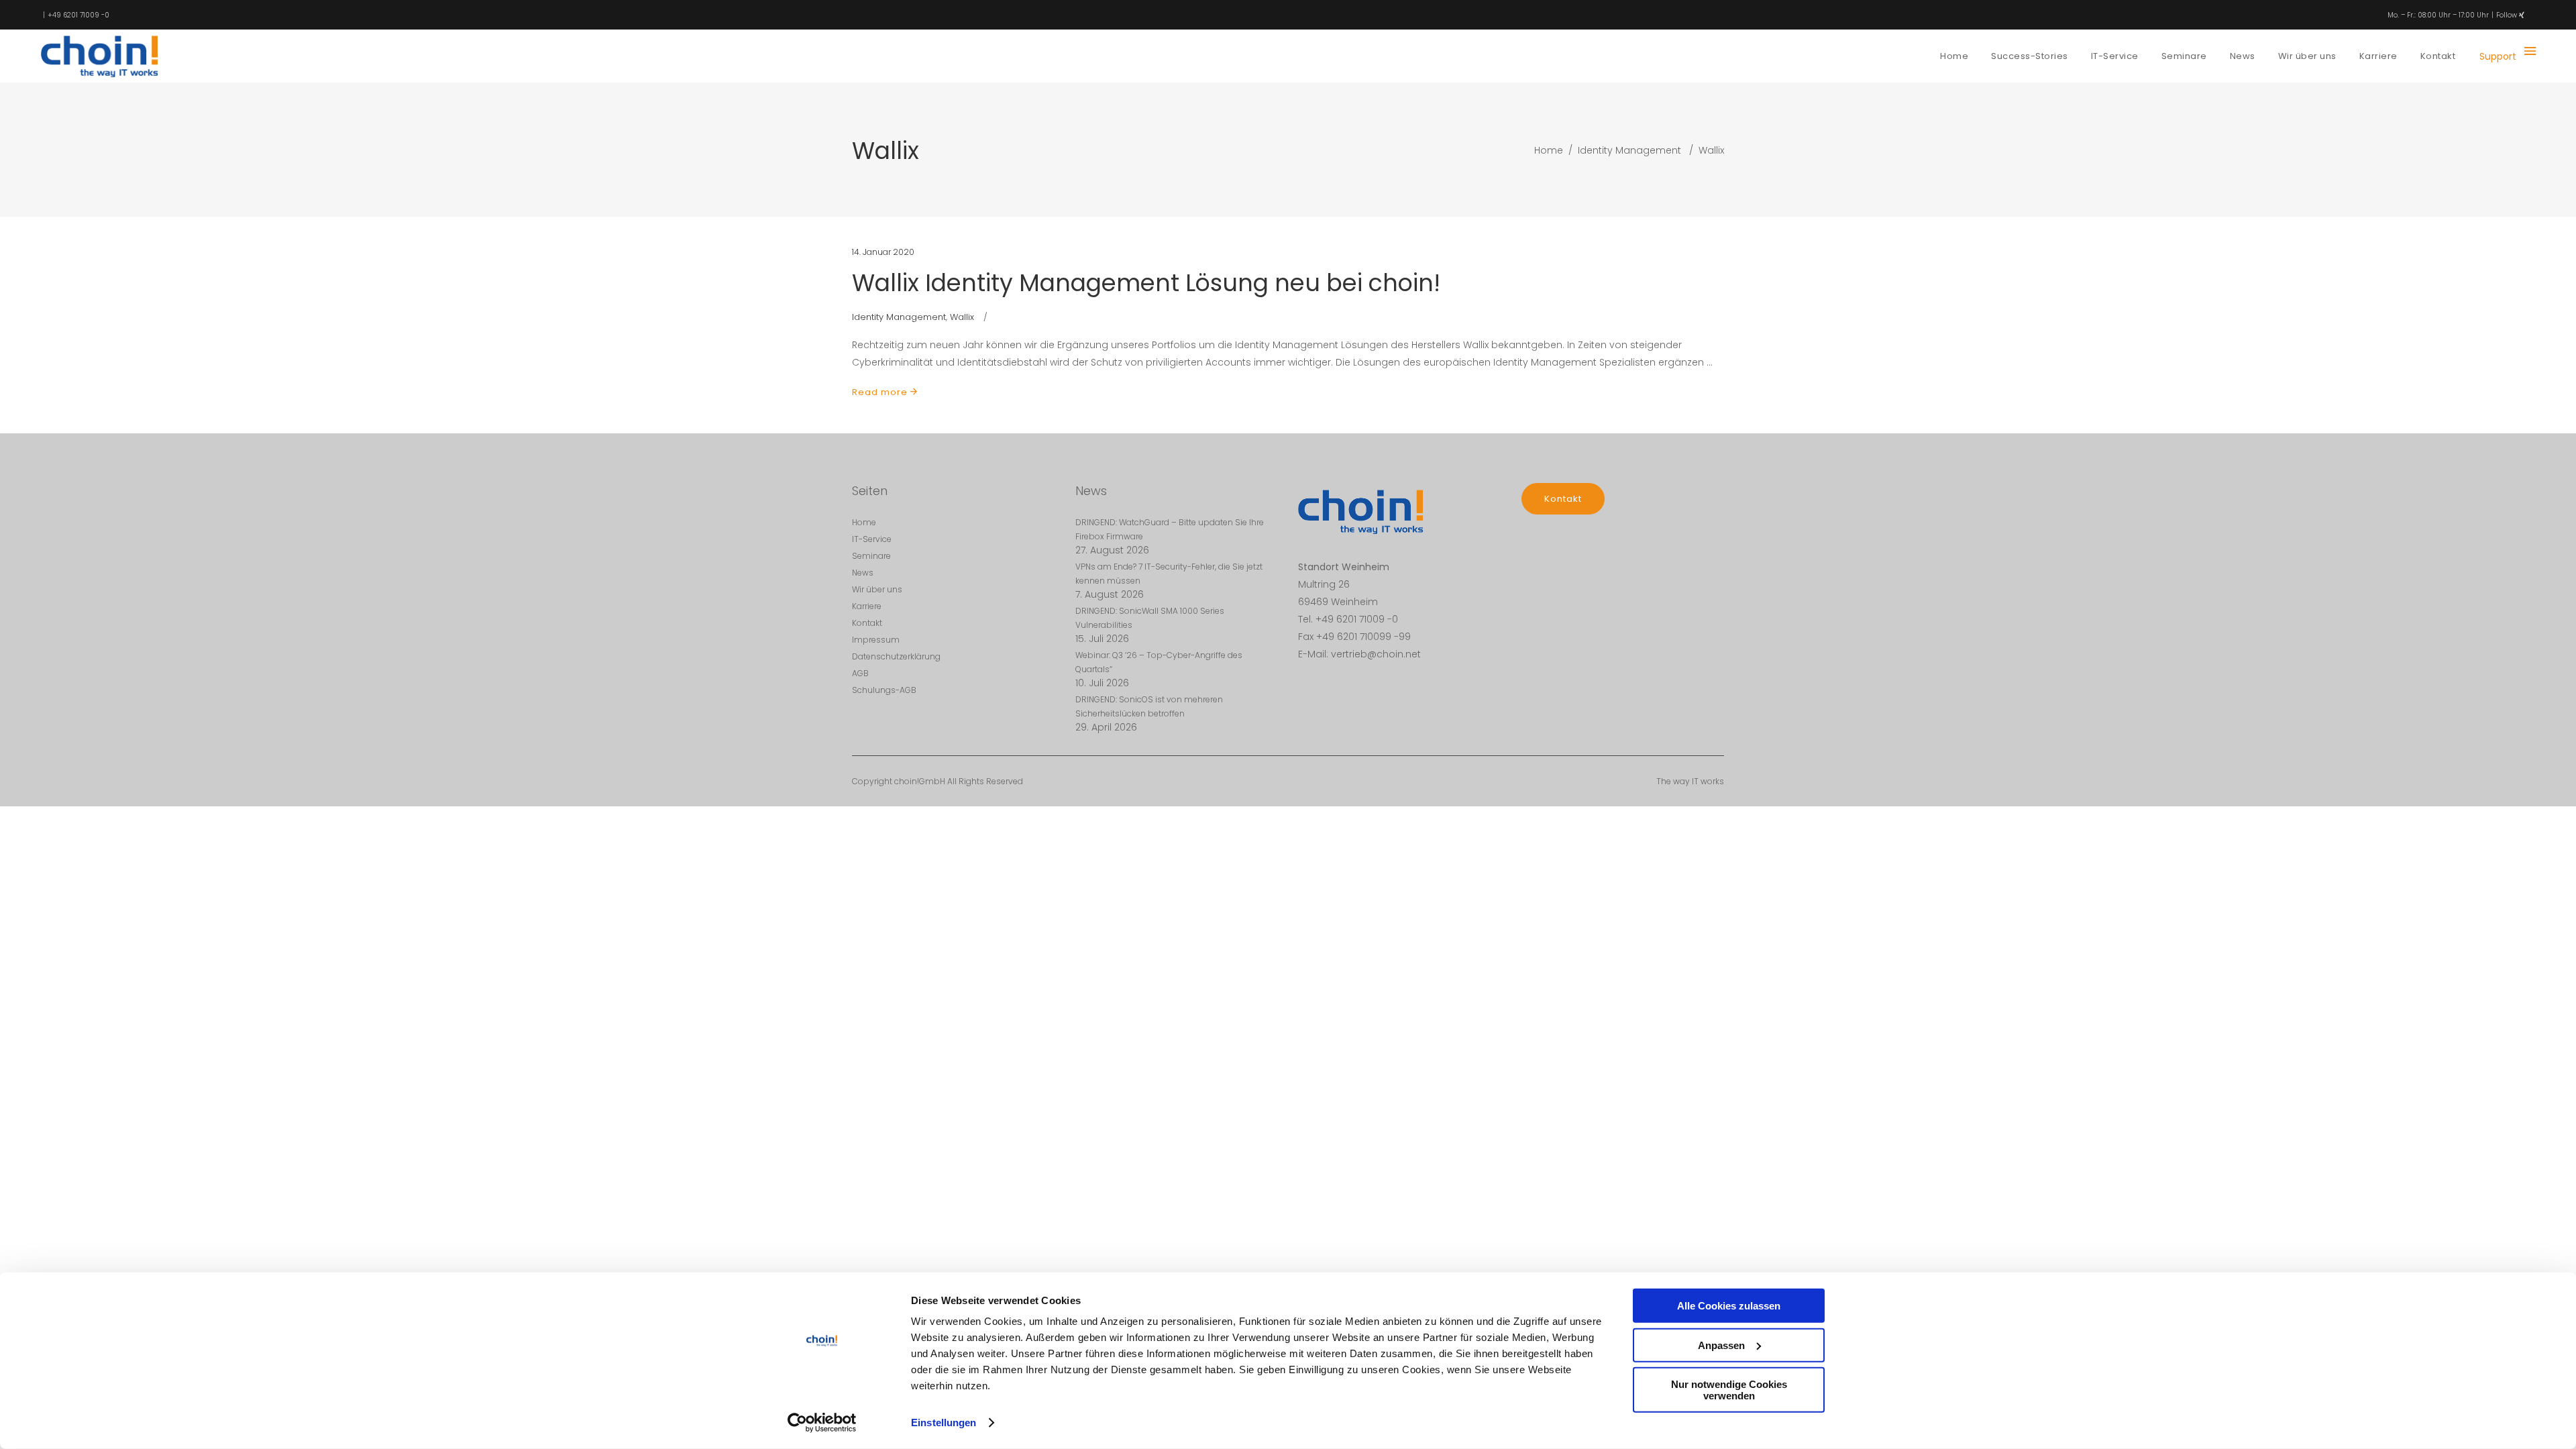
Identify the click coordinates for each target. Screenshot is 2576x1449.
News (863, 573)
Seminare (871, 556)
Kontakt (867, 623)
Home (1549, 150)
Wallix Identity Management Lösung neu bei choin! (1146, 283)
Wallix (962, 317)
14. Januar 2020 (883, 252)
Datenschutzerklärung (896, 656)
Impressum (876, 640)
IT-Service (872, 539)
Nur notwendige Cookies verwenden (1729, 1390)
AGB (860, 673)
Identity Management (1629, 150)
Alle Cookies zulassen (1729, 1306)
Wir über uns (877, 589)
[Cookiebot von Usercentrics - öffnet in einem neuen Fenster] (822, 1423)
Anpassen (1721, 1345)
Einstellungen (944, 1423)
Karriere (867, 606)
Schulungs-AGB (884, 690)
